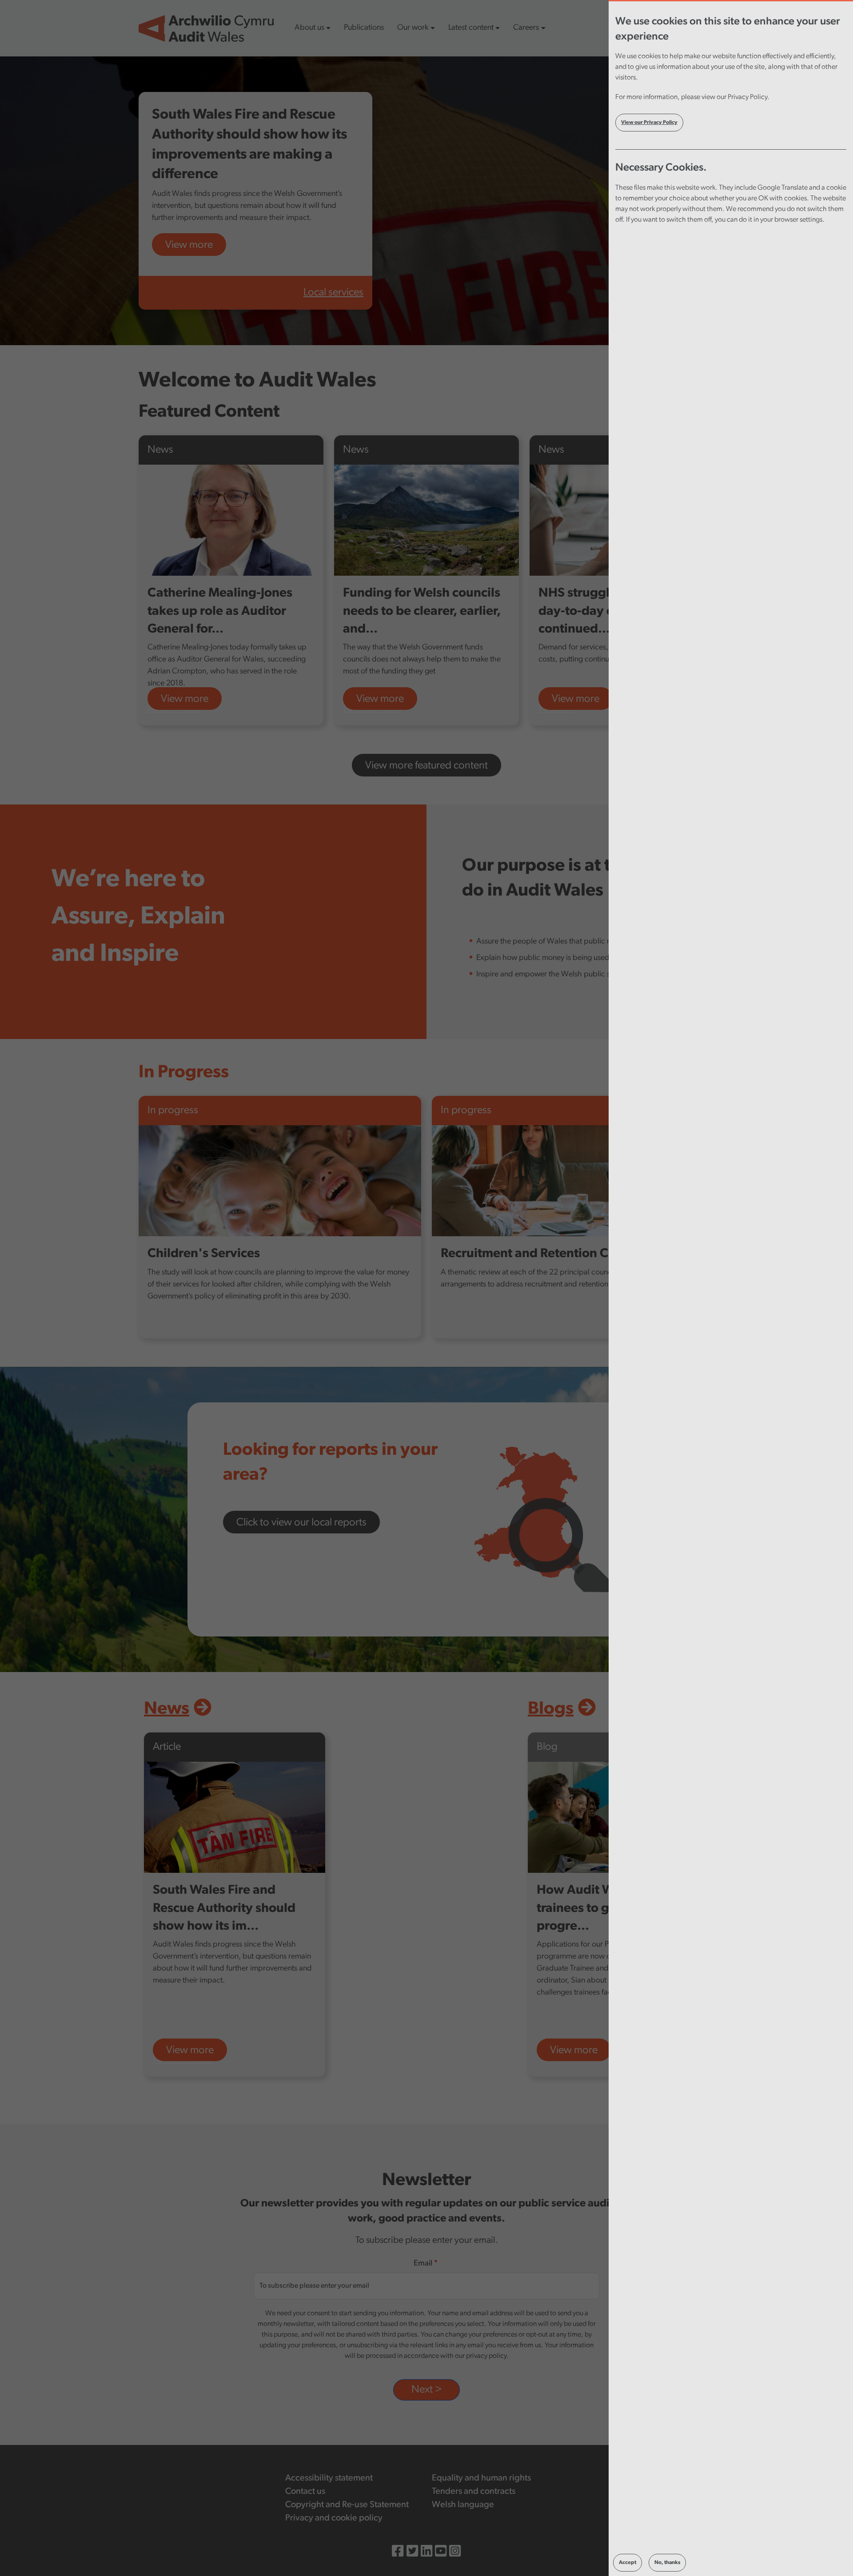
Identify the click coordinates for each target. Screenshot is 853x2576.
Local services (333, 293)
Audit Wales (174, 709)
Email (423, 2264)
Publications (364, 28)
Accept (628, 2563)
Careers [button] (526, 28)
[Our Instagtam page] (455, 2553)
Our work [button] (413, 28)
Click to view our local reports (301, 1523)
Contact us (305, 2492)
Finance (556, 709)
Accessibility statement (329, 2478)
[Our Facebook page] (398, 2553)
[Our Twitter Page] (412, 2553)
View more (189, 245)
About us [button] (309, 28)
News (167, 1709)
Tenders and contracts (474, 2492)
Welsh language (463, 2505)
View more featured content (426, 766)
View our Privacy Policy (649, 123)
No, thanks (667, 2563)
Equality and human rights (481, 2478)
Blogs (551, 1709)
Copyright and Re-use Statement (347, 2505)
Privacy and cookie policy (334, 2518)
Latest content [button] (471, 28)
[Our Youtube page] (441, 2553)
